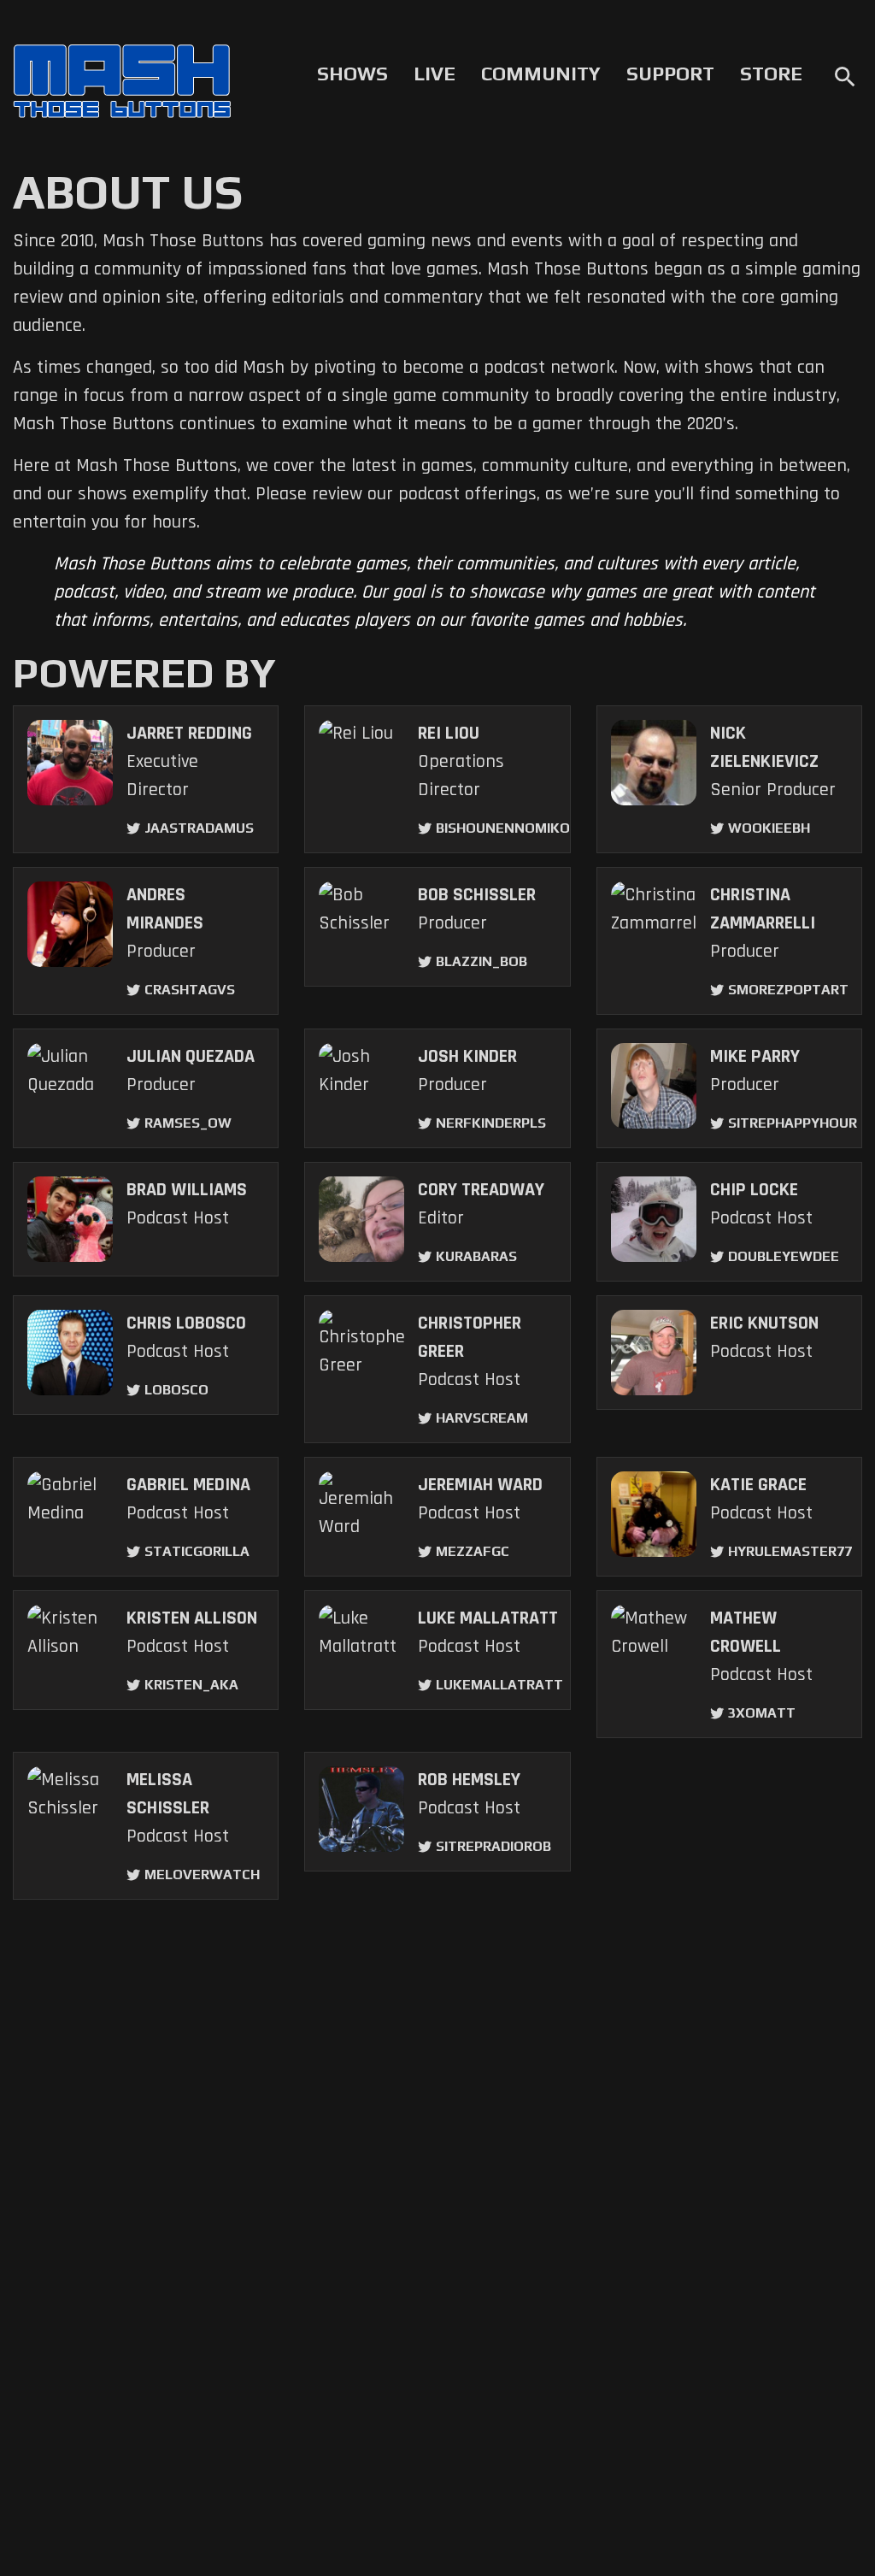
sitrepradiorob (493, 1846)
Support (670, 74)
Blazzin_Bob (482, 961)
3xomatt (762, 1713)
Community (541, 74)
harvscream (482, 1418)
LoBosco (176, 1390)
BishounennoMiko (503, 828)
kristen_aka (191, 1685)
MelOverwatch (202, 1875)
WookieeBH (769, 828)
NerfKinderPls (491, 1123)
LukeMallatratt (499, 1685)
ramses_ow (188, 1123)
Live (435, 74)
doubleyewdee (784, 1256)
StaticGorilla (197, 1551)
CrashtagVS (190, 990)
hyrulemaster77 (790, 1551)
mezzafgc (473, 1551)
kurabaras (476, 1256)
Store (771, 74)
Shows (352, 74)
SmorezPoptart (788, 990)
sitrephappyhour (793, 1123)
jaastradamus (199, 828)
